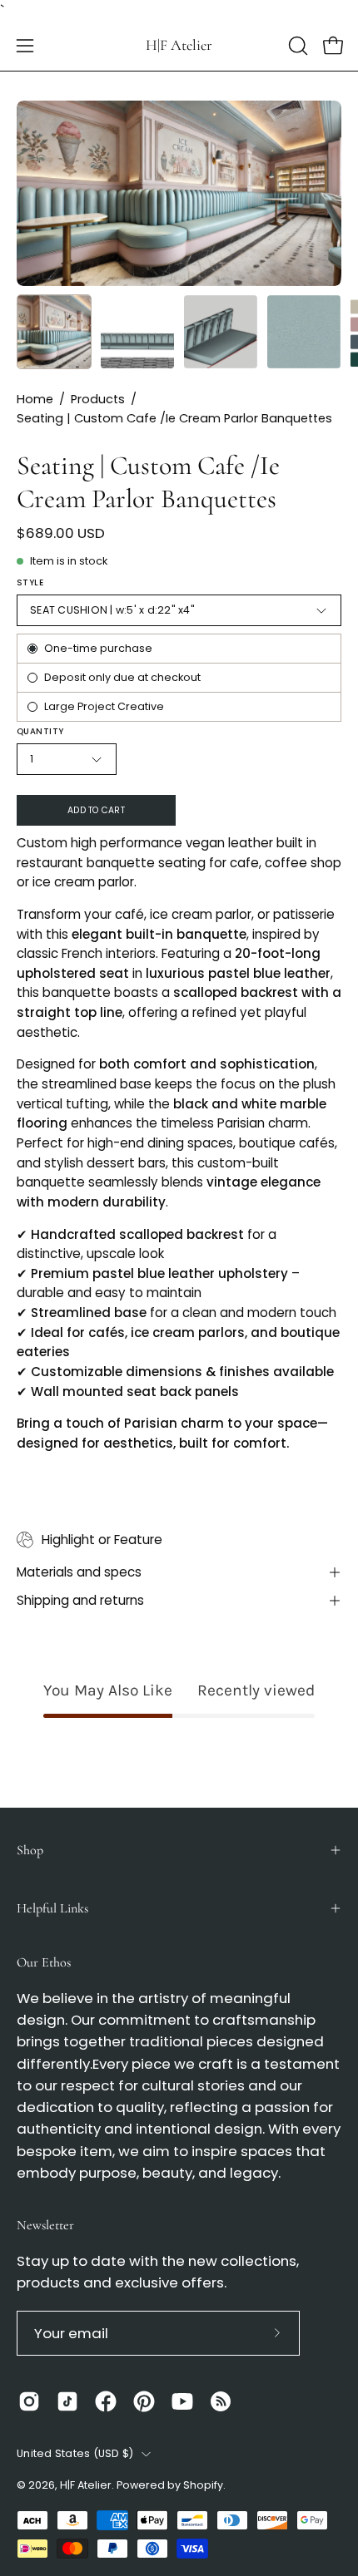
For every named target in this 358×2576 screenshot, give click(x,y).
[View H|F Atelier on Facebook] (106, 2401)
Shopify (203, 2485)
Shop (30, 1850)
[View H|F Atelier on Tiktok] (67, 2401)
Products (98, 399)
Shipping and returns (80, 1600)
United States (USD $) (75, 2453)
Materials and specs (79, 1572)
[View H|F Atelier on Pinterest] (144, 2401)
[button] (296, 46)
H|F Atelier (179, 45)
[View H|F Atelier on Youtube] (182, 2401)
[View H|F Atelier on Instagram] (29, 2401)
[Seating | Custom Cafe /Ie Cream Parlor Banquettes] (54, 332)
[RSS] (221, 2401)
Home (35, 399)
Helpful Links (52, 1908)
